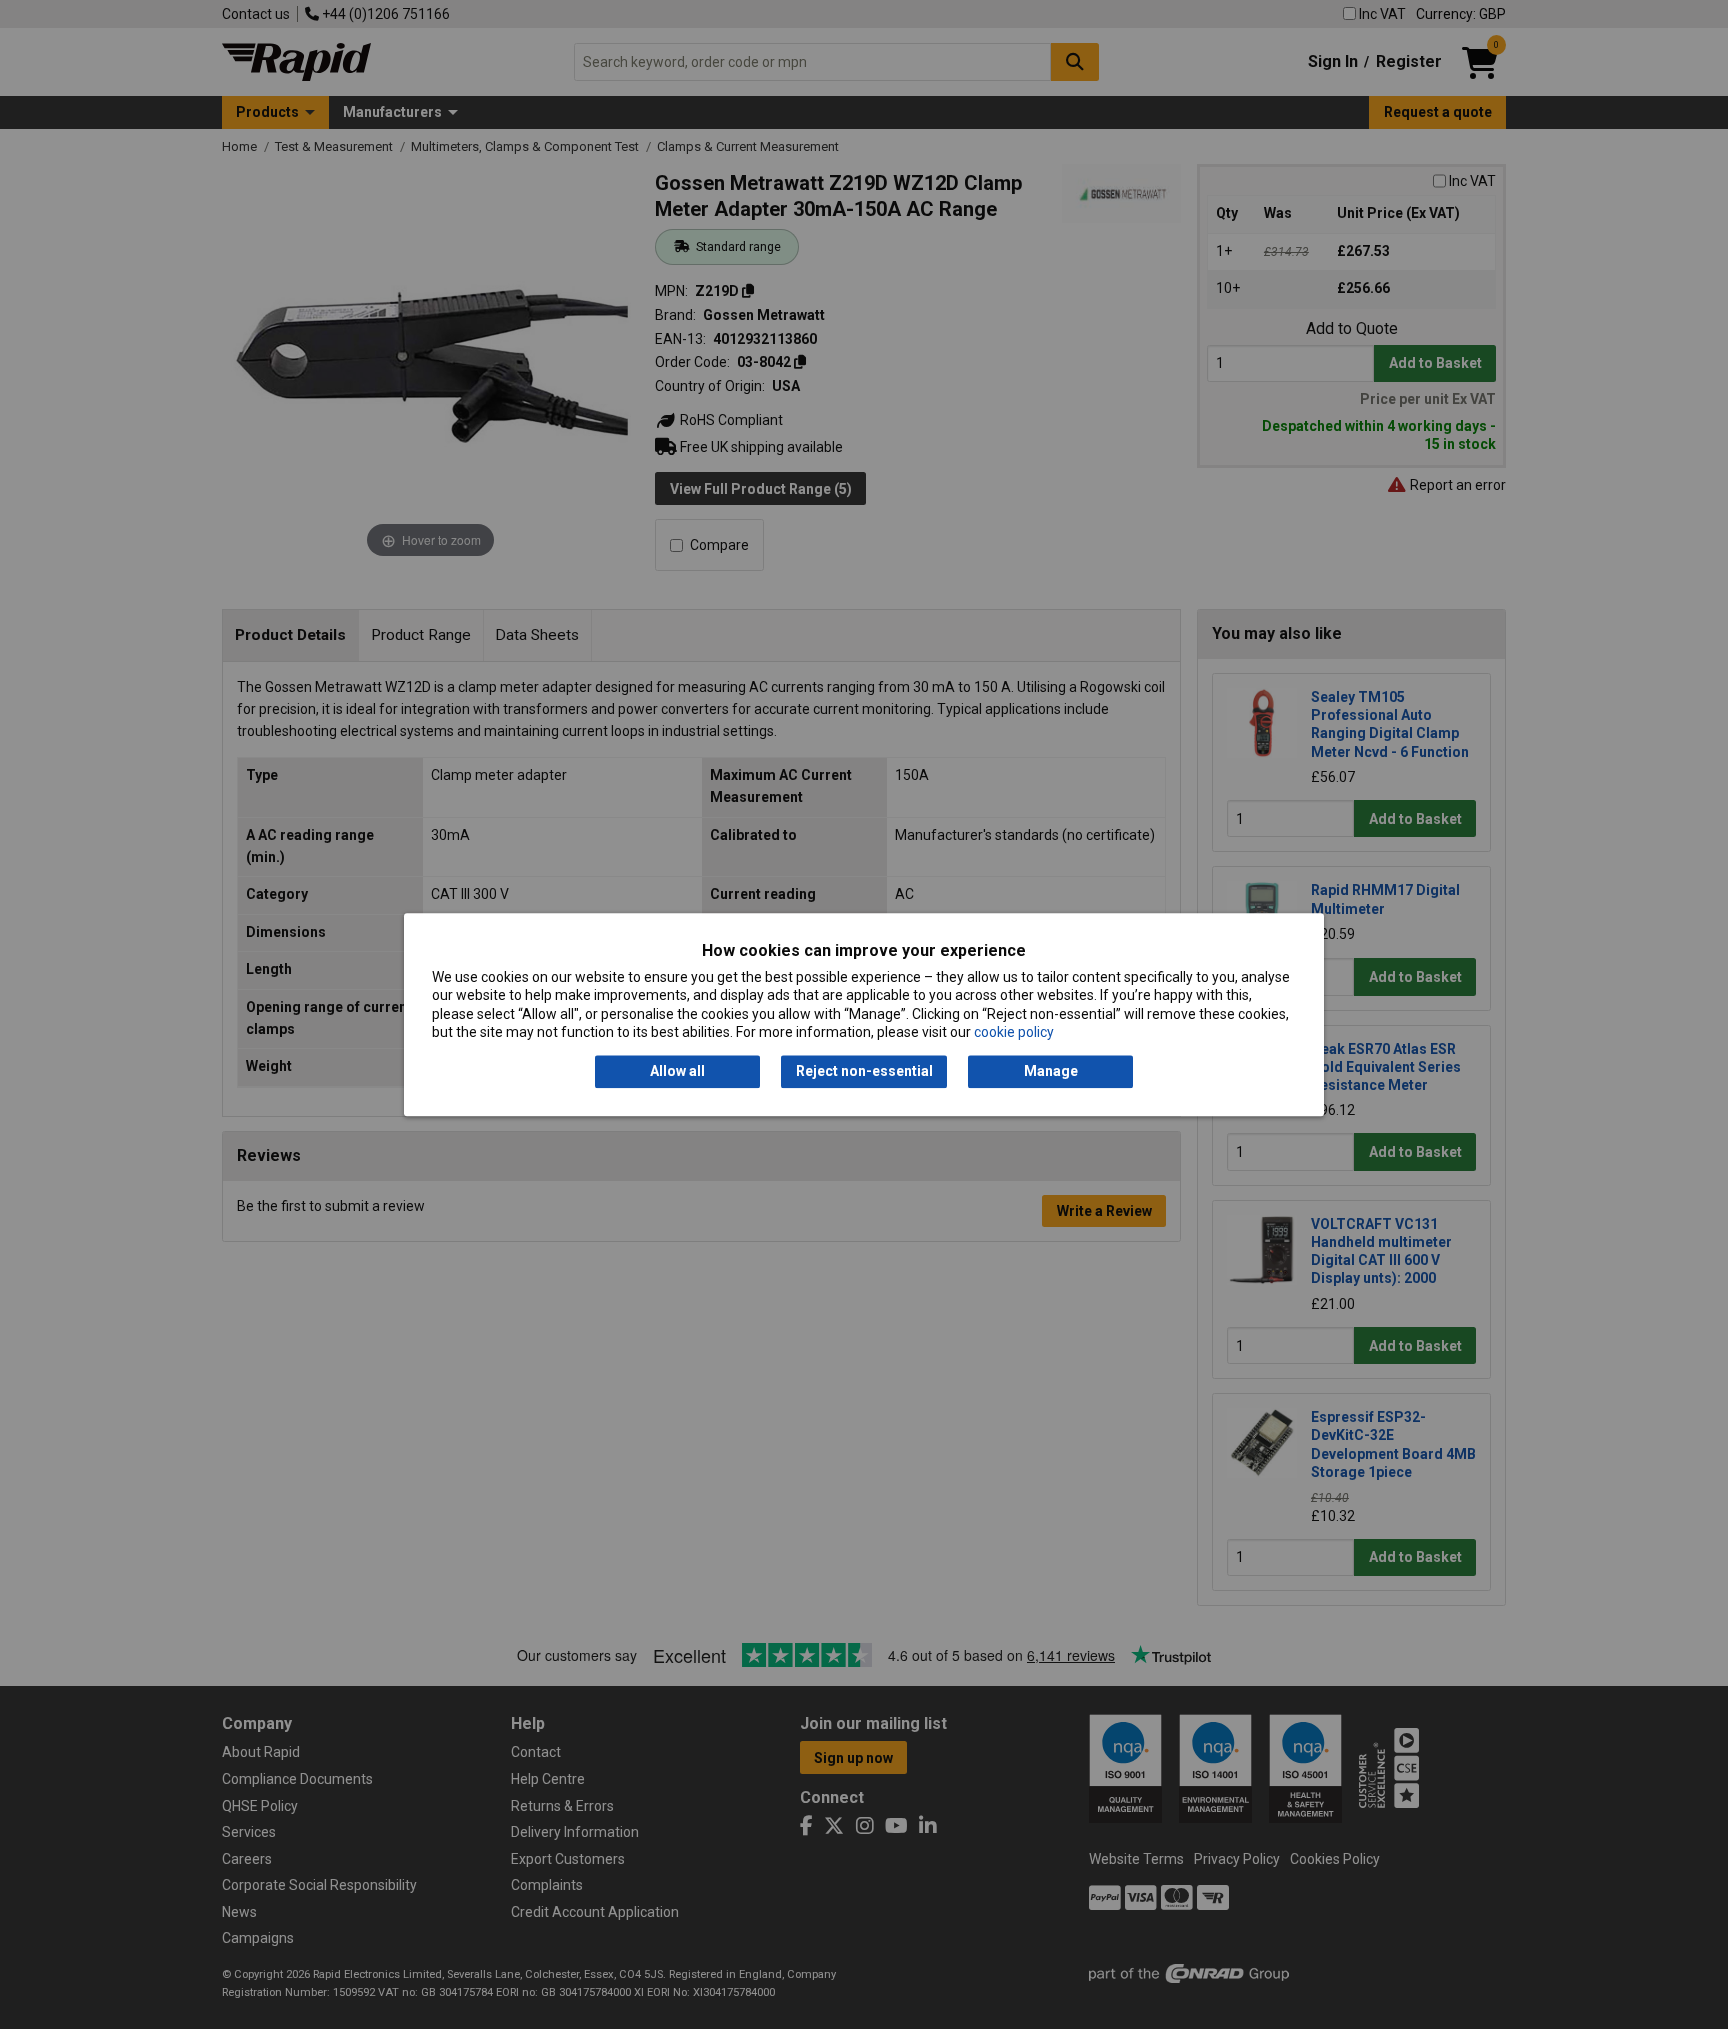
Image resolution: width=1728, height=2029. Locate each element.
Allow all (677, 1072)
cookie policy (1014, 1032)
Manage (1051, 1072)
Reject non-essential (864, 1072)
